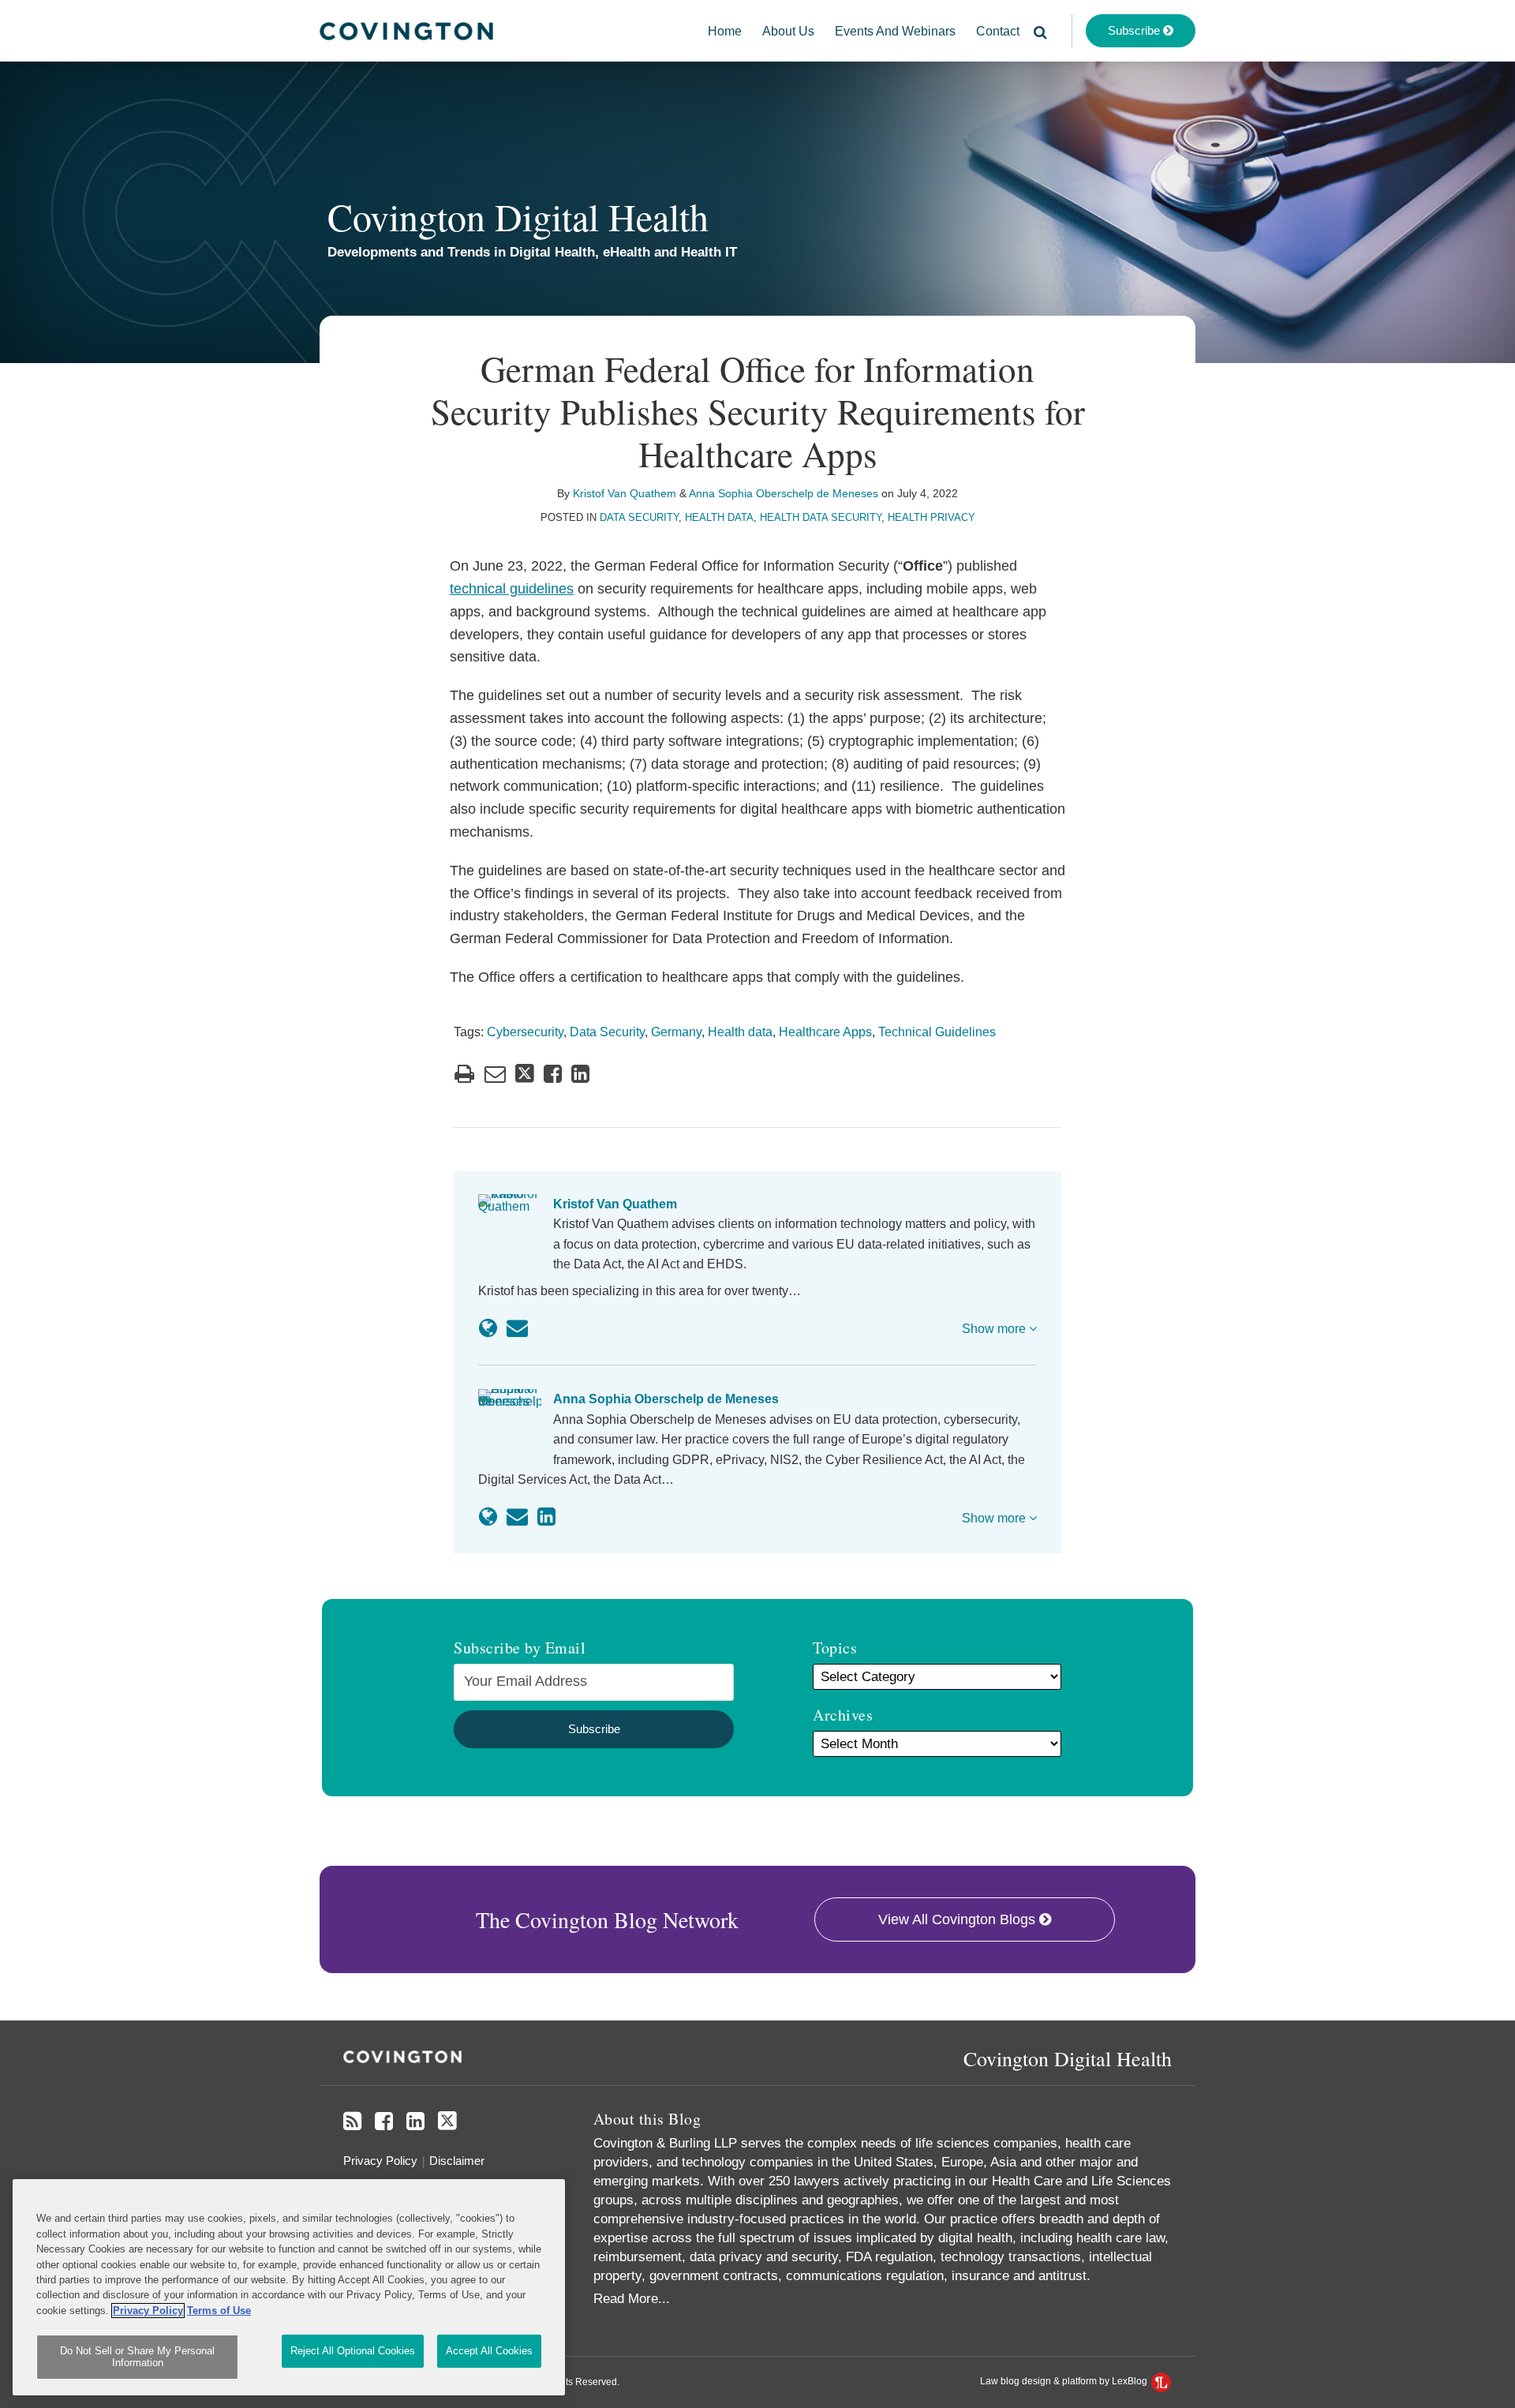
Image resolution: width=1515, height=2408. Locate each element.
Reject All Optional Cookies (353, 2351)
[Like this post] (553, 1074)
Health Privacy (931, 517)
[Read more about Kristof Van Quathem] (488, 1328)
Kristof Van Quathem (625, 493)
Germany (676, 1032)
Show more (995, 1329)
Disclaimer (457, 2161)
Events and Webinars (895, 31)
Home (725, 31)
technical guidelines (512, 589)
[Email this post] (495, 1074)
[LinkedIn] (415, 2122)
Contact (998, 31)
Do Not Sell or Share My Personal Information (137, 2357)
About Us (788, 31)
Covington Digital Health (518, 216)
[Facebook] (384, 2122)
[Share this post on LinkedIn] (580, 1074)
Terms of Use (219, 2311)
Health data (740, 1032)
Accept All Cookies (489, 2351)
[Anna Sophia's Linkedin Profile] (546, 1517)
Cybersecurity (525, 1032)
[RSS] (352, 2122)
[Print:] (464, 1074)
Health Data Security (821, 517)
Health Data (719, 517)
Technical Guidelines (937, 1032)
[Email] (517, 1328)
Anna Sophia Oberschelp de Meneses (784, 493)
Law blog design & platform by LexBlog (1065, 2381)
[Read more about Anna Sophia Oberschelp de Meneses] (488, 1517)
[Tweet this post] (525, 1074)
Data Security (639, 517)
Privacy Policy (380, 2161)
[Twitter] (447, 2121)
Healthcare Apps (825, 1032)
